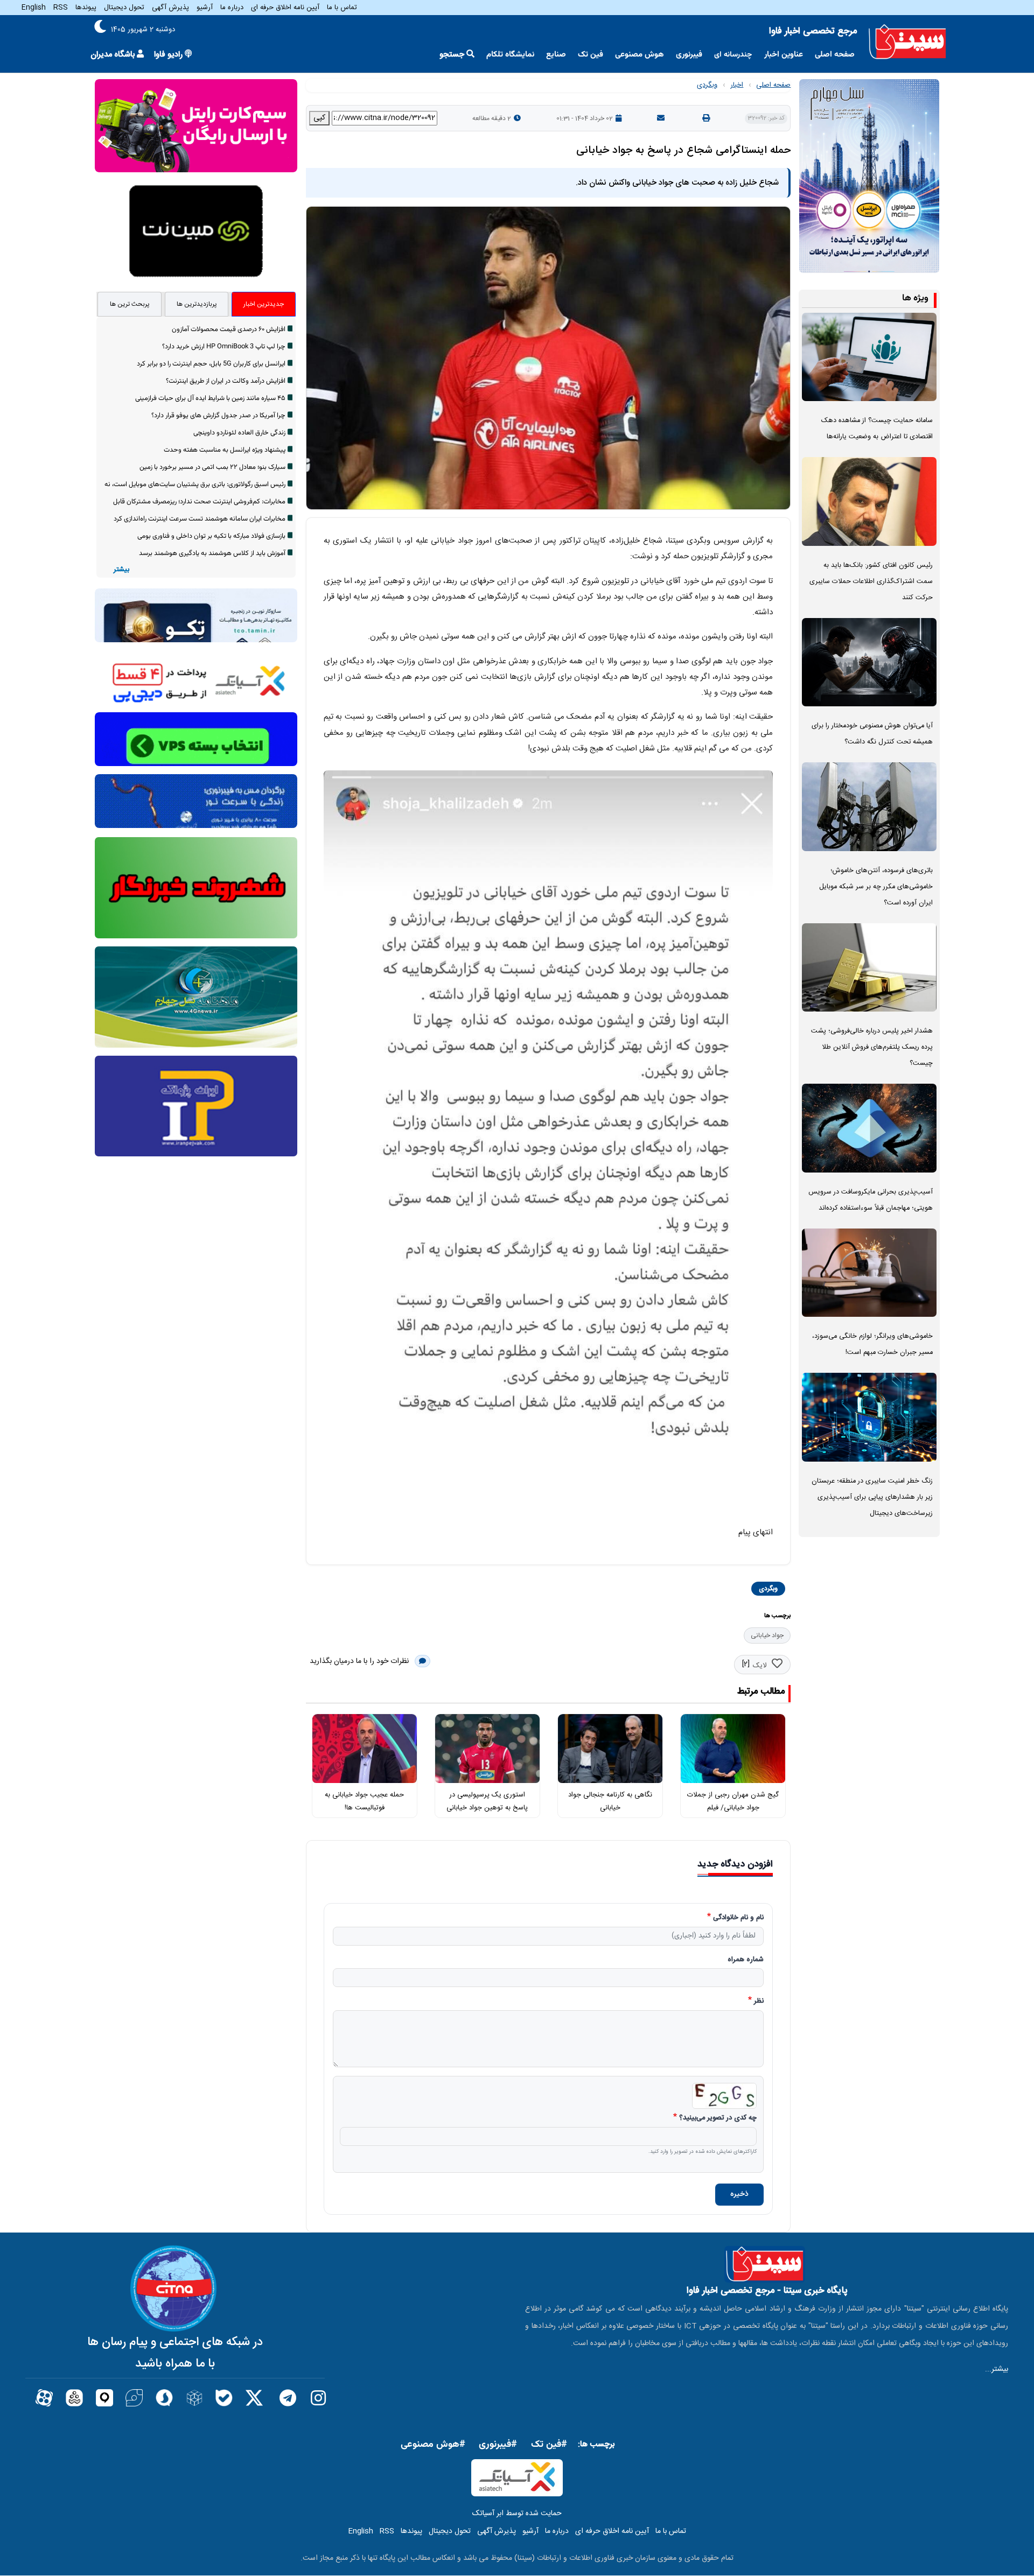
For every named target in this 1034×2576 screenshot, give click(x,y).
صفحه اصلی (835, 55)
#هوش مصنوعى (433, 2445)
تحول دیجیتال (124, 8)
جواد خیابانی (767, 1636)
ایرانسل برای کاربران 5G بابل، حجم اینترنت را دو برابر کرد (211, 364)
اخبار (737, 85)
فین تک (591, 55)
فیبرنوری (689, 55)
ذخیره (739, 2194)
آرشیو (205, 8)
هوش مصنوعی (640, 55)
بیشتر (121, 570)
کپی (319, 118)
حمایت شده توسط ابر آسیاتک (517, 2514)
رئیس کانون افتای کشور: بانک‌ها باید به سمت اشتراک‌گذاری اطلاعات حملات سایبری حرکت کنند (871, 582)
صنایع (556, 55)
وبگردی (707, 85)
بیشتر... (997, 2369)
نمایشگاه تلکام (510, 55)
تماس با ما (342, 8)
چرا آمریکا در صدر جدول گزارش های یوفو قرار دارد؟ (218, 416)
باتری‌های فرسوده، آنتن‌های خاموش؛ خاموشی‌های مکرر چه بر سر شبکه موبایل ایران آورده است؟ (876, 887)
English (34, 8)
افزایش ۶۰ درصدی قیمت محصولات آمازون (229, 329)
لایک (760, 1666)
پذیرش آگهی (170, 8)
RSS (61, 8)
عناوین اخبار (784, 55)
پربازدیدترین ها (197, 304)
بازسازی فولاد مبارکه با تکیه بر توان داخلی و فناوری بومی (211, 536)
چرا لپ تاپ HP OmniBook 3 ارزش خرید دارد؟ (224, 347)
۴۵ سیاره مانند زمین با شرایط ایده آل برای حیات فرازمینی (210, 398)
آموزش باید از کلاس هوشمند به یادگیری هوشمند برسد (212, 553)
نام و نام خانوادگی (738, 1918)
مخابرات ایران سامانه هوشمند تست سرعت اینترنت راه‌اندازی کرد (200, 519)
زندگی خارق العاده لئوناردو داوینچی (239, 433)
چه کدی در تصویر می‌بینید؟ (718, 2118)
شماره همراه (746, 1960)
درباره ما (232, 8)
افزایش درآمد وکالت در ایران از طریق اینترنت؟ (226, 381)
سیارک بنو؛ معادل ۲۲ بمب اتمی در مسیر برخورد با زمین (212, 467)
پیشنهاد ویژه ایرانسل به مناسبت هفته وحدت (225, 450)
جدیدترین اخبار (264, 304)
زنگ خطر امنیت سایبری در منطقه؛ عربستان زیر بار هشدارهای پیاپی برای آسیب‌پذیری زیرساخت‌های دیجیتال (872, 1497)
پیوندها (86, 8)
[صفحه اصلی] (907, 42)
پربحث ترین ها (130, 304)
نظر (759, 2002)
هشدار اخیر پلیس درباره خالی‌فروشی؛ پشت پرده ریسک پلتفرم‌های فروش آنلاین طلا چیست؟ (872, 1047)
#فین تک (549, 2445)
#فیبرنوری (498, 2445)
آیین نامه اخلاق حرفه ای (285, 8)
